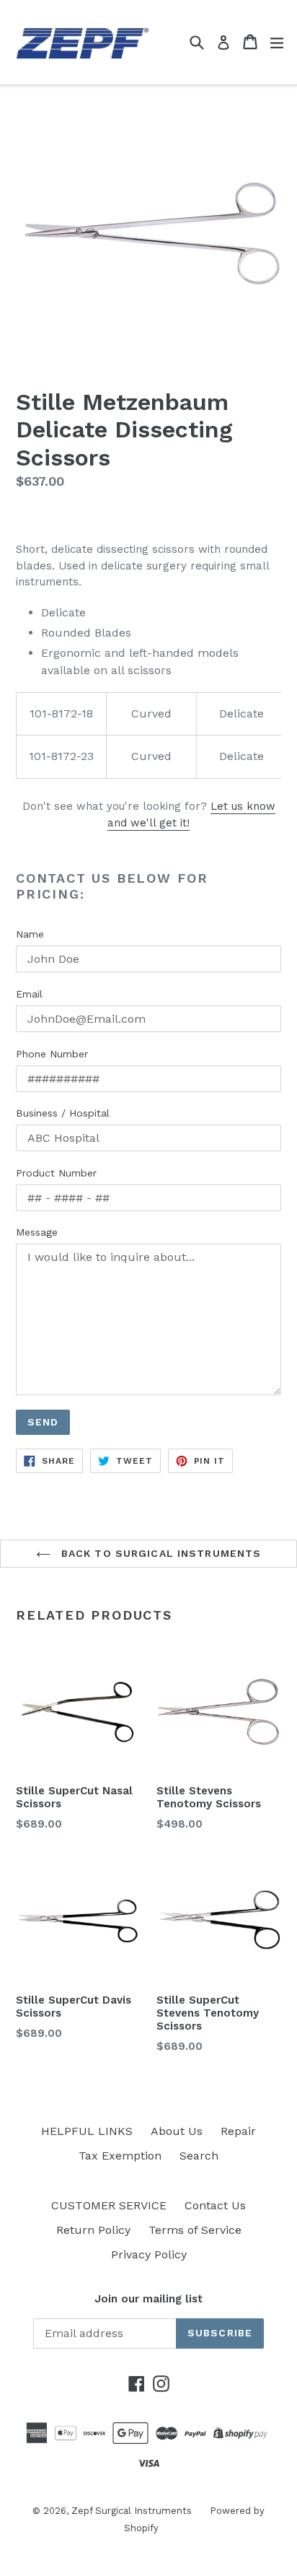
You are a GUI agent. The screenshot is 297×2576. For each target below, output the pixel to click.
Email (29, 994)
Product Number (56, 1173)
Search (199, 2156)
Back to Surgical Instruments (159, 1553)
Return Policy (93, 2230)
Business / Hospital (63, 1113)
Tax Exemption (120, 2156)
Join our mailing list (148, 2299)
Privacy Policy (149, 2254)
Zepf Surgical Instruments (132, 2511)
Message (37, 1232)
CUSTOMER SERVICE (109, 2205)
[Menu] (277, 42)
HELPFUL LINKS (87, 2131)
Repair (238, 2131)
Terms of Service (195, 2230)
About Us (177, 2131)
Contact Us (215, 2205)
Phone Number (52, 1054)
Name (30, 934)
